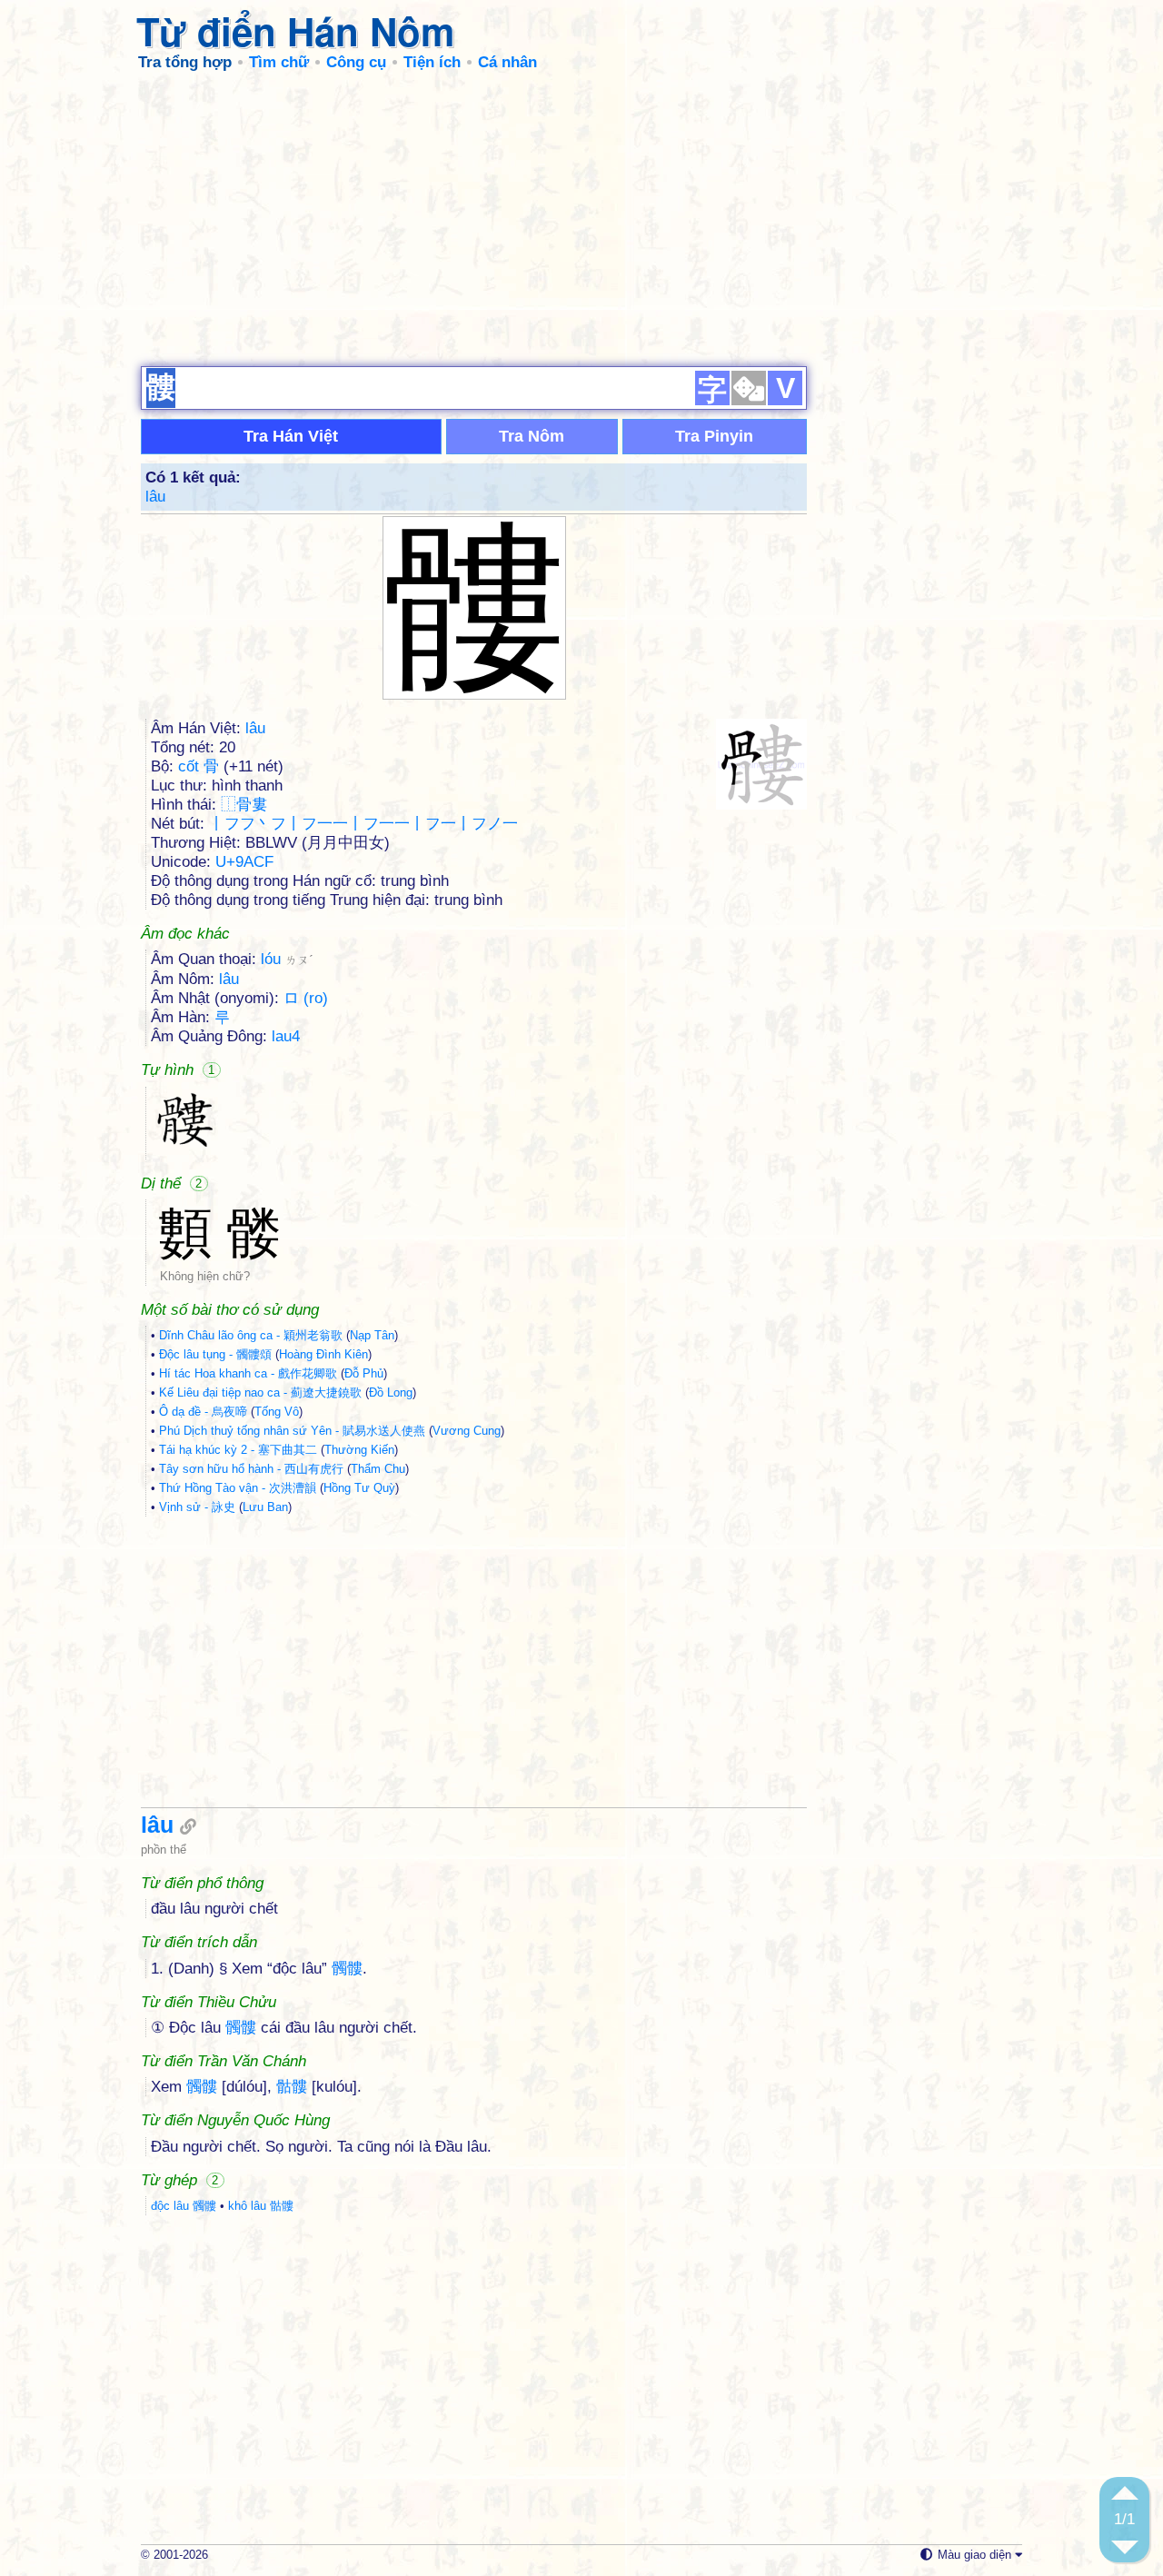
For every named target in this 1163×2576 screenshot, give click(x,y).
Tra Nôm (532, 436)
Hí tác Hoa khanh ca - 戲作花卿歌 (248, 1373)
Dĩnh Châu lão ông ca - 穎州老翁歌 (251, 1335)
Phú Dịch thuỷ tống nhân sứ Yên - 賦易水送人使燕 (292, 1431)
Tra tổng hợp (185, 62)
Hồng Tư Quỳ (359, 1488)
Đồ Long (391, 1392)
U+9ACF (244, 862)
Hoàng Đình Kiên (323, 1354)
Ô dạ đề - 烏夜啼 (203, 1412)
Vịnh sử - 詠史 (197, 1507)
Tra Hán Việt (291, 436)
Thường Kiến (359, 1450)
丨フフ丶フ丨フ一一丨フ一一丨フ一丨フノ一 (363, 824)
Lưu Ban (265, 1507)
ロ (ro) (306, 998)
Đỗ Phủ (364, 1373)
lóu (287, 959)
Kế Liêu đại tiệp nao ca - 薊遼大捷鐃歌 (260, 1392)
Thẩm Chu (378, 1469)
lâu (155, 497)
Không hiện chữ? (205, 1276)
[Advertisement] (581, 218)
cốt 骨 (199, 766)
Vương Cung (467, 1431)
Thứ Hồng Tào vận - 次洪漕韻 (238, 1488)
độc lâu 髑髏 (184, 2206)
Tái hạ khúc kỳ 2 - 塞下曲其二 (238, 1450)
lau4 (286, 1036)
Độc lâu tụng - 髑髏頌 (215, 1354)
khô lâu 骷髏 (261, 2206)
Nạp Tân (372, 1335)
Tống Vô (277, 1412)
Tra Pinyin (714, 436)
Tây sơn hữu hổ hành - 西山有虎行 (251, 1469)
